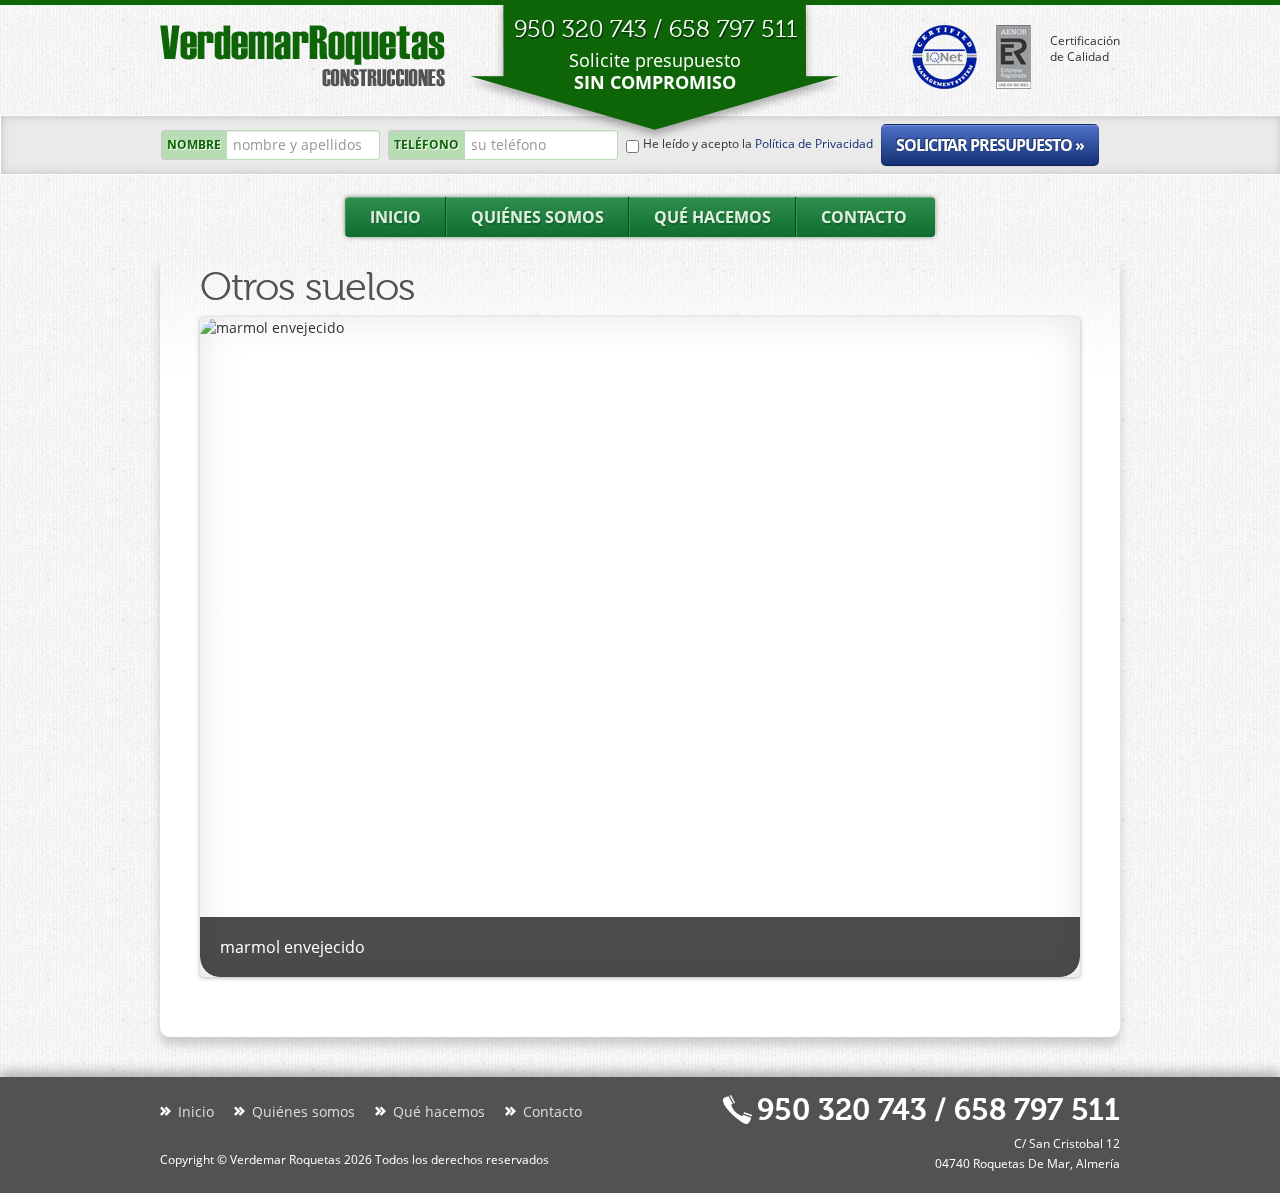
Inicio (196, 1111)
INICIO (395, 217)
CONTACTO (864, 217)
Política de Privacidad (814, 143)
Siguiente (226, 613)
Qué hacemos (439, 1111)
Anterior (1053, 613)
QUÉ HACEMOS (712, 217)
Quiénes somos (303, 1111)
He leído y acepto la (758, 144)
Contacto (552, 1111)
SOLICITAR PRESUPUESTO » (990, 145)
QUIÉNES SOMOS (537, 217)
